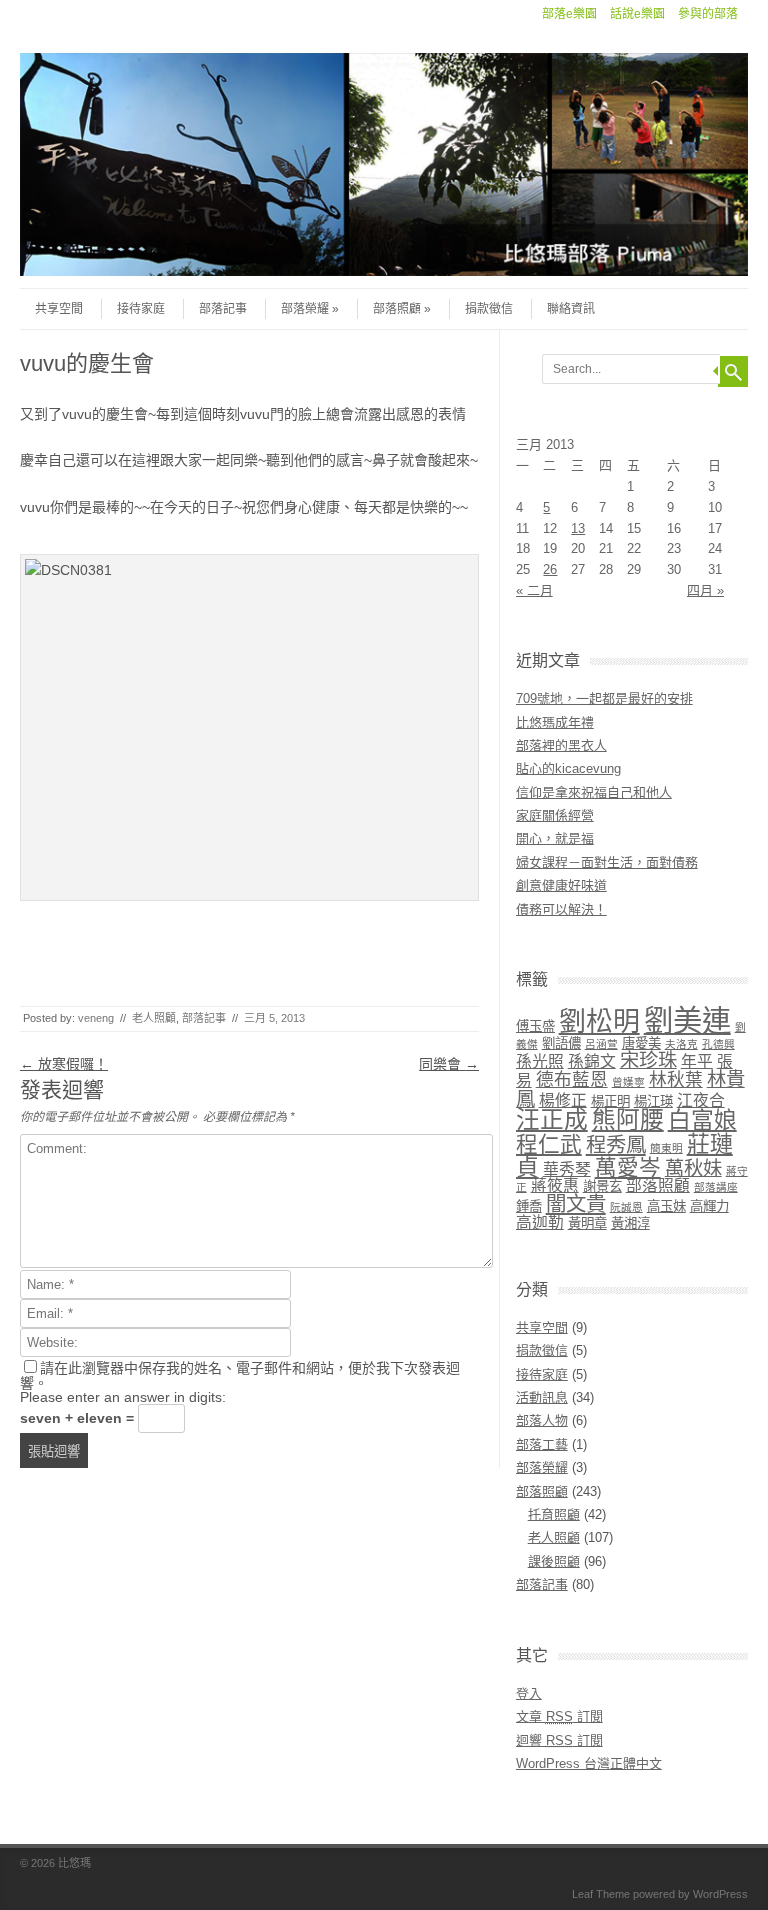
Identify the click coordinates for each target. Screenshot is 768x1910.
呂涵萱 (601, 1044)
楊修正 (563, 1100)
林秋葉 (676, 1080)
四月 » (705, 590)
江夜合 (701, 1100)
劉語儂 (561, 1043)
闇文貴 (576, 1203)
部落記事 (223, 309)
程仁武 (549, 1144)
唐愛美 (641, 1043)
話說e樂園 (637, 14)
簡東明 (666, 1148)
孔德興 (718, 1044)
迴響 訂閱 (559, 1740)
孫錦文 (592, 1061)
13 (578, 528)
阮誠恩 (626, 1207)
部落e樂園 (569, 14)
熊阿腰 (628, 1120)
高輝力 (709, 1206)
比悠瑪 (74, 1863)
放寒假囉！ (64, 1064)
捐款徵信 (489, 309)
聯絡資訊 (571, 309)
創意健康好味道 (561, 885)
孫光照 (540, 1061)
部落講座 (716, 1187)
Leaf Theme (601, 1894)
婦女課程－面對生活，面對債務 (607, 862)
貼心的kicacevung (568, 768)
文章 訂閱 (559, 1716)
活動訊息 (542, 1397)
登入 (529, 1693)
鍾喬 (529, 1206)
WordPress (720, 1894)
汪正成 (552, 1120)
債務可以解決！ (561, 909)
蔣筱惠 (555, 1185)
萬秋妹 (693, 1168)
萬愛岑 (628, 1167)
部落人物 (542, 1420)
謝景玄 (602, 1186)
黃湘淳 (630, 1223)
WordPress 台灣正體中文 (589, 1763)
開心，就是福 (555, 838)
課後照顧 (554, 1561)
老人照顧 (154, 1018)
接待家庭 (141, 309)
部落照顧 (397, 309)
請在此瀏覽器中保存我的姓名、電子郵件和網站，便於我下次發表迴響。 (240, 1375)
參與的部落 (708, 14)
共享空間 (59, 309)
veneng (96, 1018)
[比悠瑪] (384, 271)
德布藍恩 (572, 1080)
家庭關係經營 (555, 815)
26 (550, 569)
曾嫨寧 (628, 1082)
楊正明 (610, 1101)
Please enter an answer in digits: (123, 1397)
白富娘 (702, 1120)
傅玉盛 (535, 1026)
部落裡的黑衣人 (561, 745)
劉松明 (599, 1022)
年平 (697, 1061)
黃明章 (587, 1223)
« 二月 (534, 590)
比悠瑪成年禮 (555, 722)
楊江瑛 (653, 1101)
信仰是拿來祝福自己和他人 (594, 792)
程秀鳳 (616, 1144)
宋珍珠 (648, 1060)
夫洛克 (681, 1044)
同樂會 (449, 1064)
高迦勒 (540, 1222)
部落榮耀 (305, 309)
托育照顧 (554, 1514)
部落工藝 (542, 1444)
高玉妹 (666, 1206)
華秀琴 (567, 1169)
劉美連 (687, 1020)
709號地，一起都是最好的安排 (604, 698)
